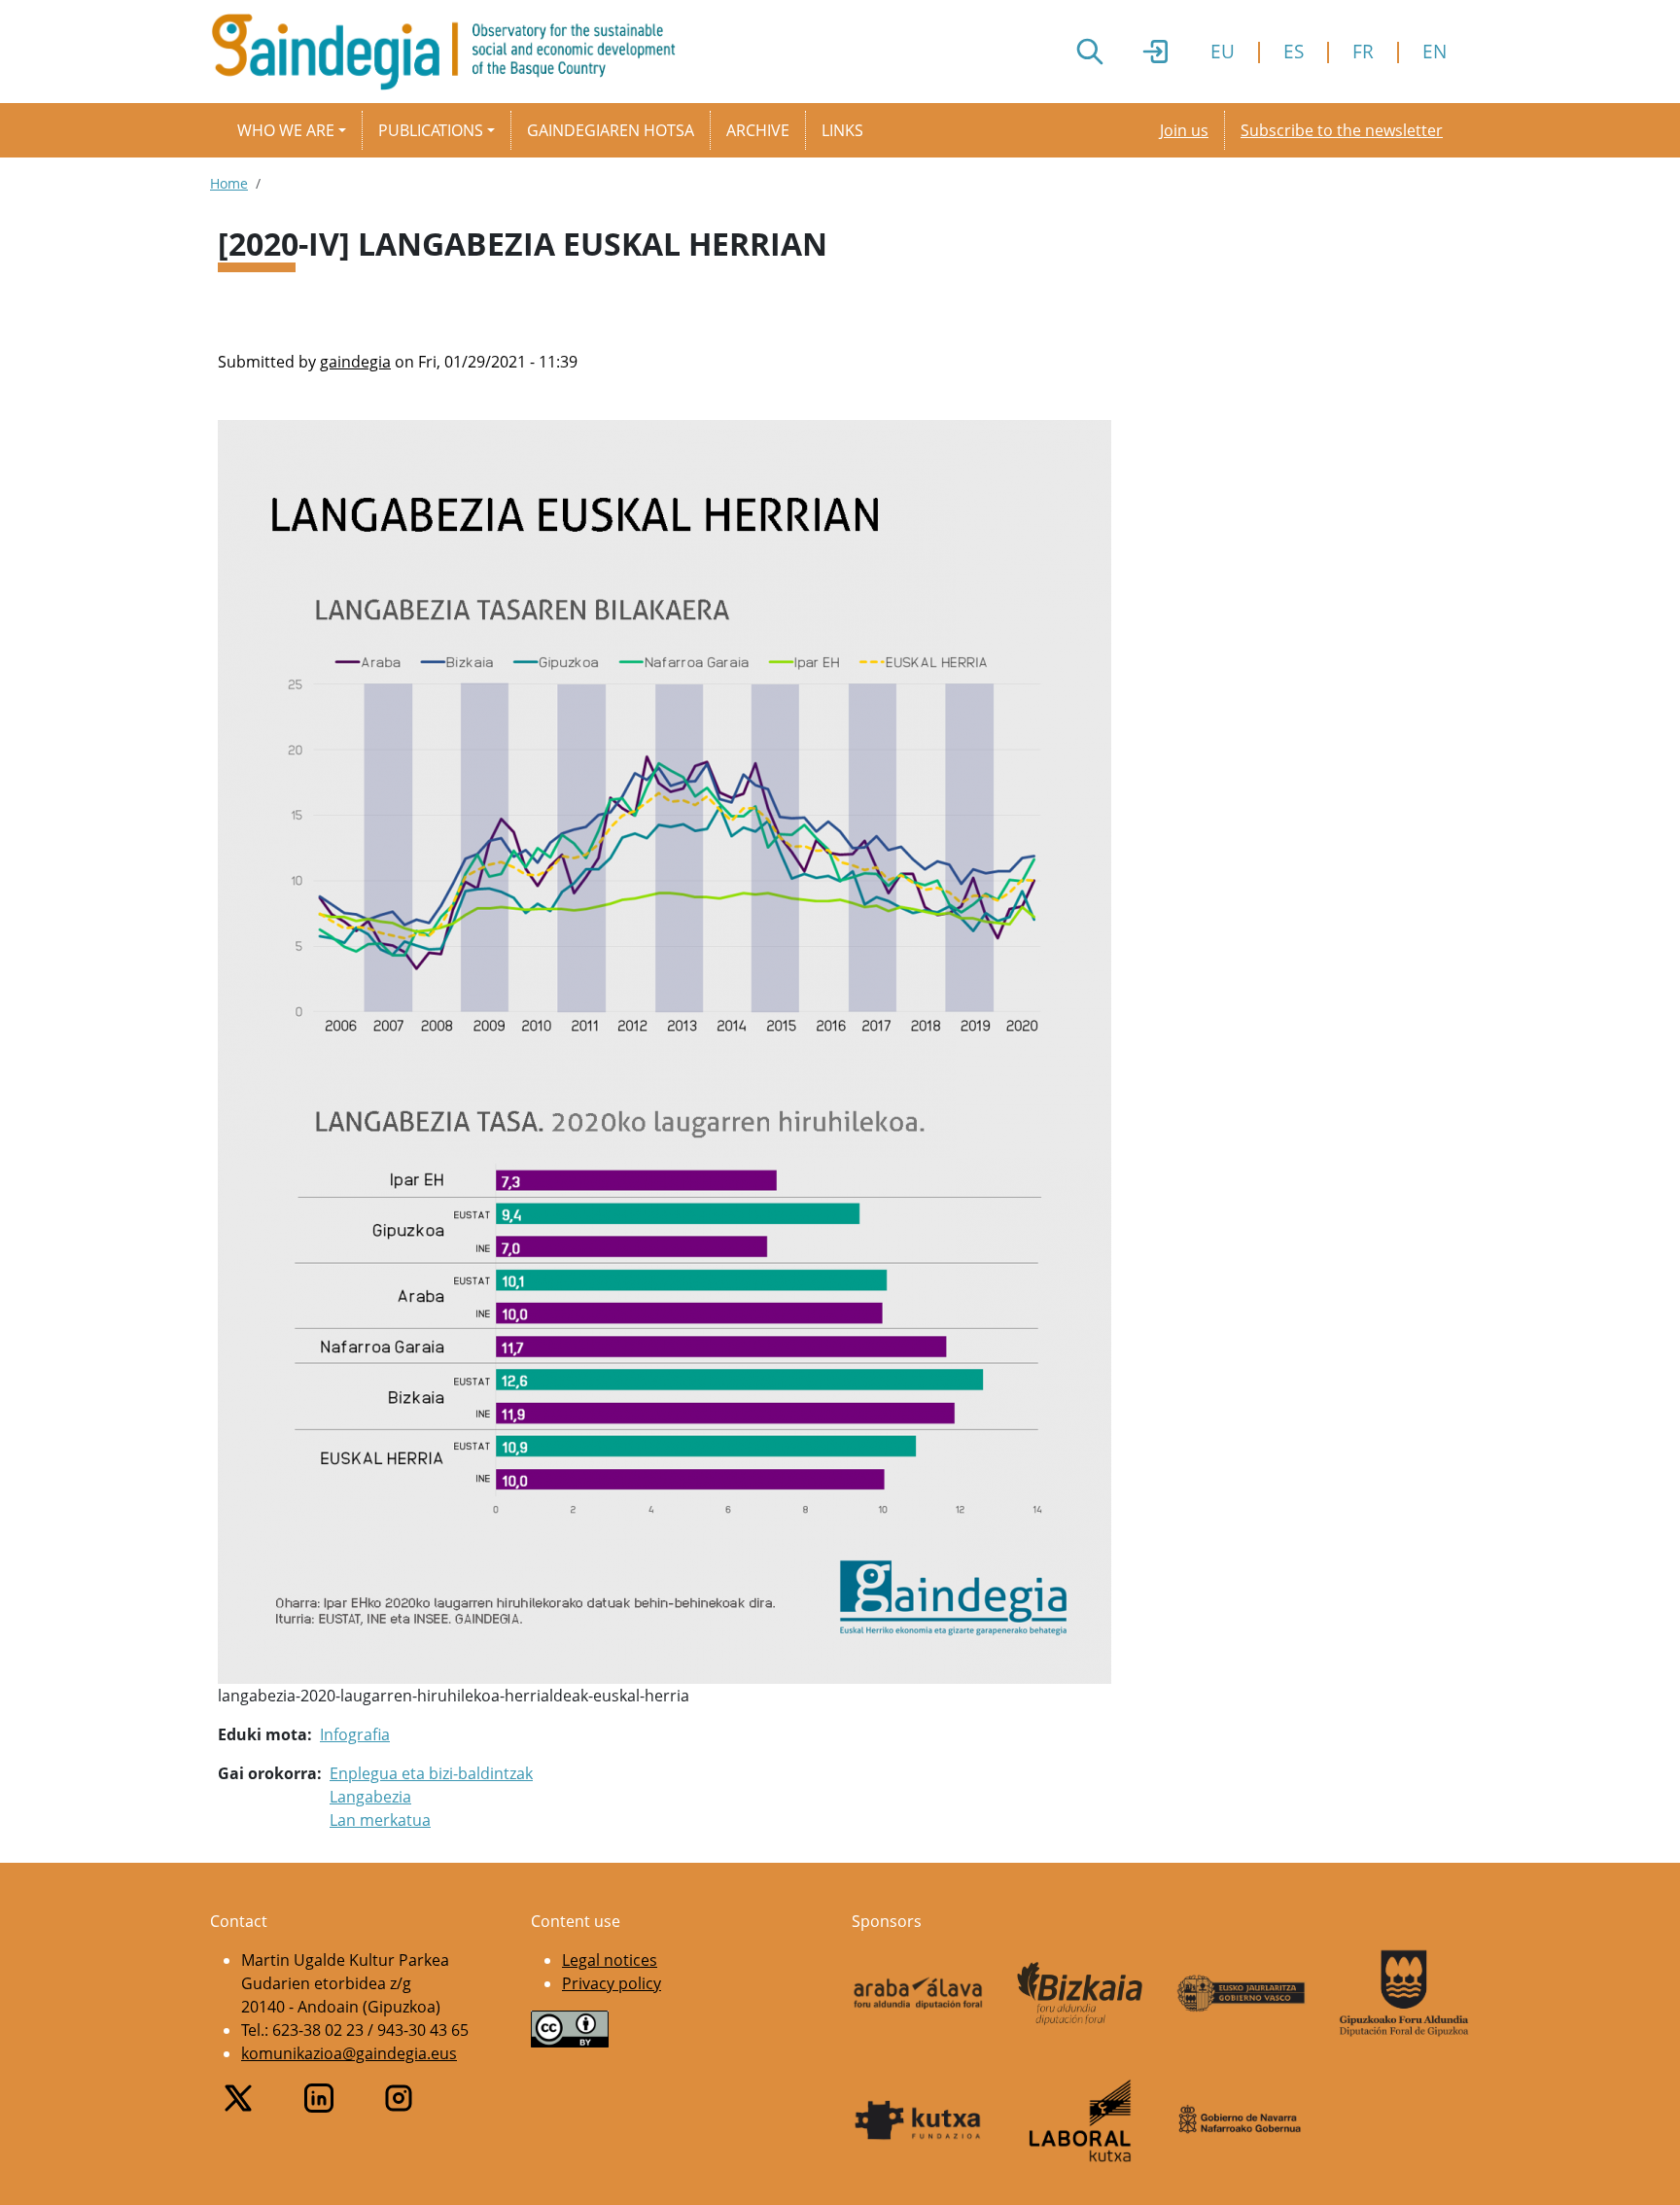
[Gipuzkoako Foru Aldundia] (1404, 1993)
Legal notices (610, 1960)
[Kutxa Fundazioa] (918, 2120)
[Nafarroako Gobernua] (1242, 2120)
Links (842, 130)
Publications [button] (431, 130)
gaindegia (355, 362)
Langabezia (370, 1797)
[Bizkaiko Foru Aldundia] (1081, 1994)
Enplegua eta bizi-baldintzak (431, 1773)
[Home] (451, 52)
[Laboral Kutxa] (1081, 2120)
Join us (1184, 130)
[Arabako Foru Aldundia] (918, 1993)
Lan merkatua (380, 1820)
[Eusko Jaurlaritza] (1242, 1993)
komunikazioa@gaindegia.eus (349, 2053)
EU (1223, 51)
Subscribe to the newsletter (1342, 130)
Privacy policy (612, 1983)
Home (229, 183)
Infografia (355, 1734)
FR (1363, 51)
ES (1294, 51)
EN (1435, 51)
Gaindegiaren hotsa (611, 130)
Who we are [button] (286, 130)
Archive (758, 130)
